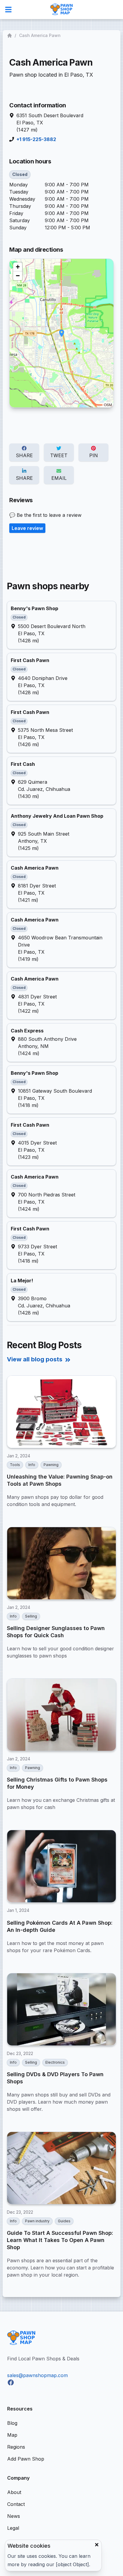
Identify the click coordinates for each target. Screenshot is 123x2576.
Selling (31, 1616)
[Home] (10, 35)
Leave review (27, 528)
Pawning (51, 1465)
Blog (12, 2423)
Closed (20, 174)
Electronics (55, 2062)
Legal (13, 2528)
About (14, 2492)
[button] (62, 333)
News (14, 2516)
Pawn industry (37, 2221)
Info (32, 1465)
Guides (64, 2221)
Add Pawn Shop (26, 2459)
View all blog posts (35, 1359)
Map (12, 2435)
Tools (15, 1465)
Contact (16, 2504)
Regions (16, 2447)
